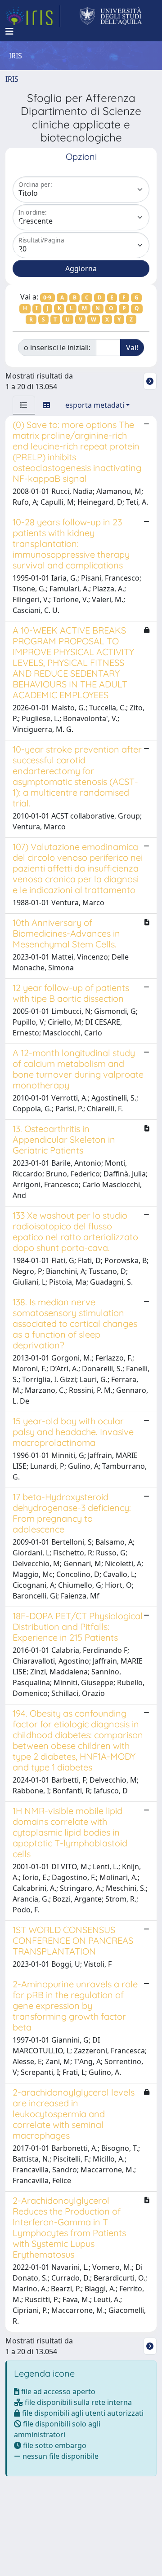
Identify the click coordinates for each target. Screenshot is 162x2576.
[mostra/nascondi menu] (9, 31)
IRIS (12, 79)
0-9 (47, 297)
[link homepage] (33, 16)
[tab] (24, 405)
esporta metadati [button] (95, 405)
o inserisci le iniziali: (57, 348)
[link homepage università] (111, 16)
